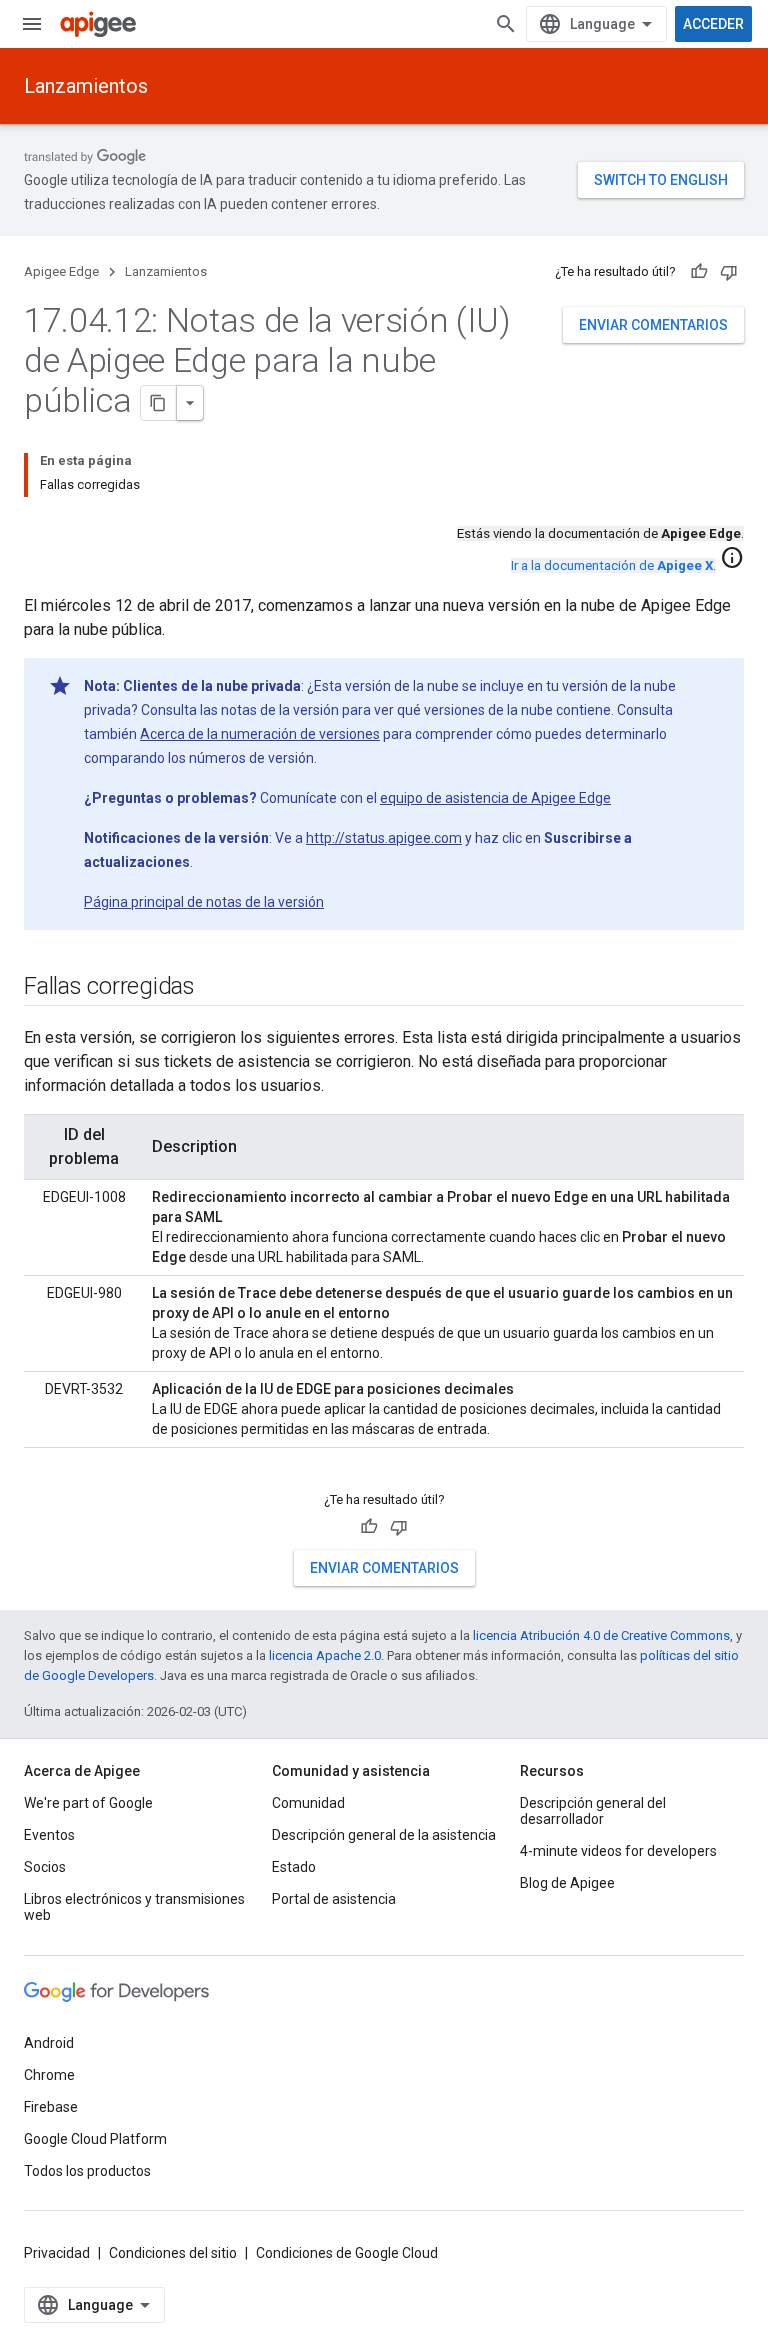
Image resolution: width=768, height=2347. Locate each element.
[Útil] (699, 272)
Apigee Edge (61, 271)
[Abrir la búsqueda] (506, 24)
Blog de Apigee (567, 1883)
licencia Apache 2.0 (325, 1655)
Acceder (713, 24)
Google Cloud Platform (95, 2139)
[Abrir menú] (32, 24)
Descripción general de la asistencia (384, 1835)
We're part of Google (88, 1803)
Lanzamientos (86, 86)
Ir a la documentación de (612, 565)
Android (49, 2043)
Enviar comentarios (653, 325)
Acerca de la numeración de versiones (260, 734)
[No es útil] (729, 272)
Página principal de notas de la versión (204, 902)
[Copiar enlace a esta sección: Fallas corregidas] (215, 988)
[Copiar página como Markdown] (159, 403)
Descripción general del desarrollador (593, 1811)
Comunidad (308, 1803)
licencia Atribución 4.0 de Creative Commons (601, 1635)
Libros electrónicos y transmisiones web (134, 1907)
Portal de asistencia (334, 1899)
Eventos (49, 1835)
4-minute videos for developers (618, 1851)
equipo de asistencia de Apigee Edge (495, 798)
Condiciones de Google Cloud (347, 2253)
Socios (45, 1867)
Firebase (51, 2107)
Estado (294, 1867)
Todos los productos (87, 2171)
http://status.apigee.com (384, 838)
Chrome (49, 2075)
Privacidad (57, 2253)
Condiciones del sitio (173, 2253)
